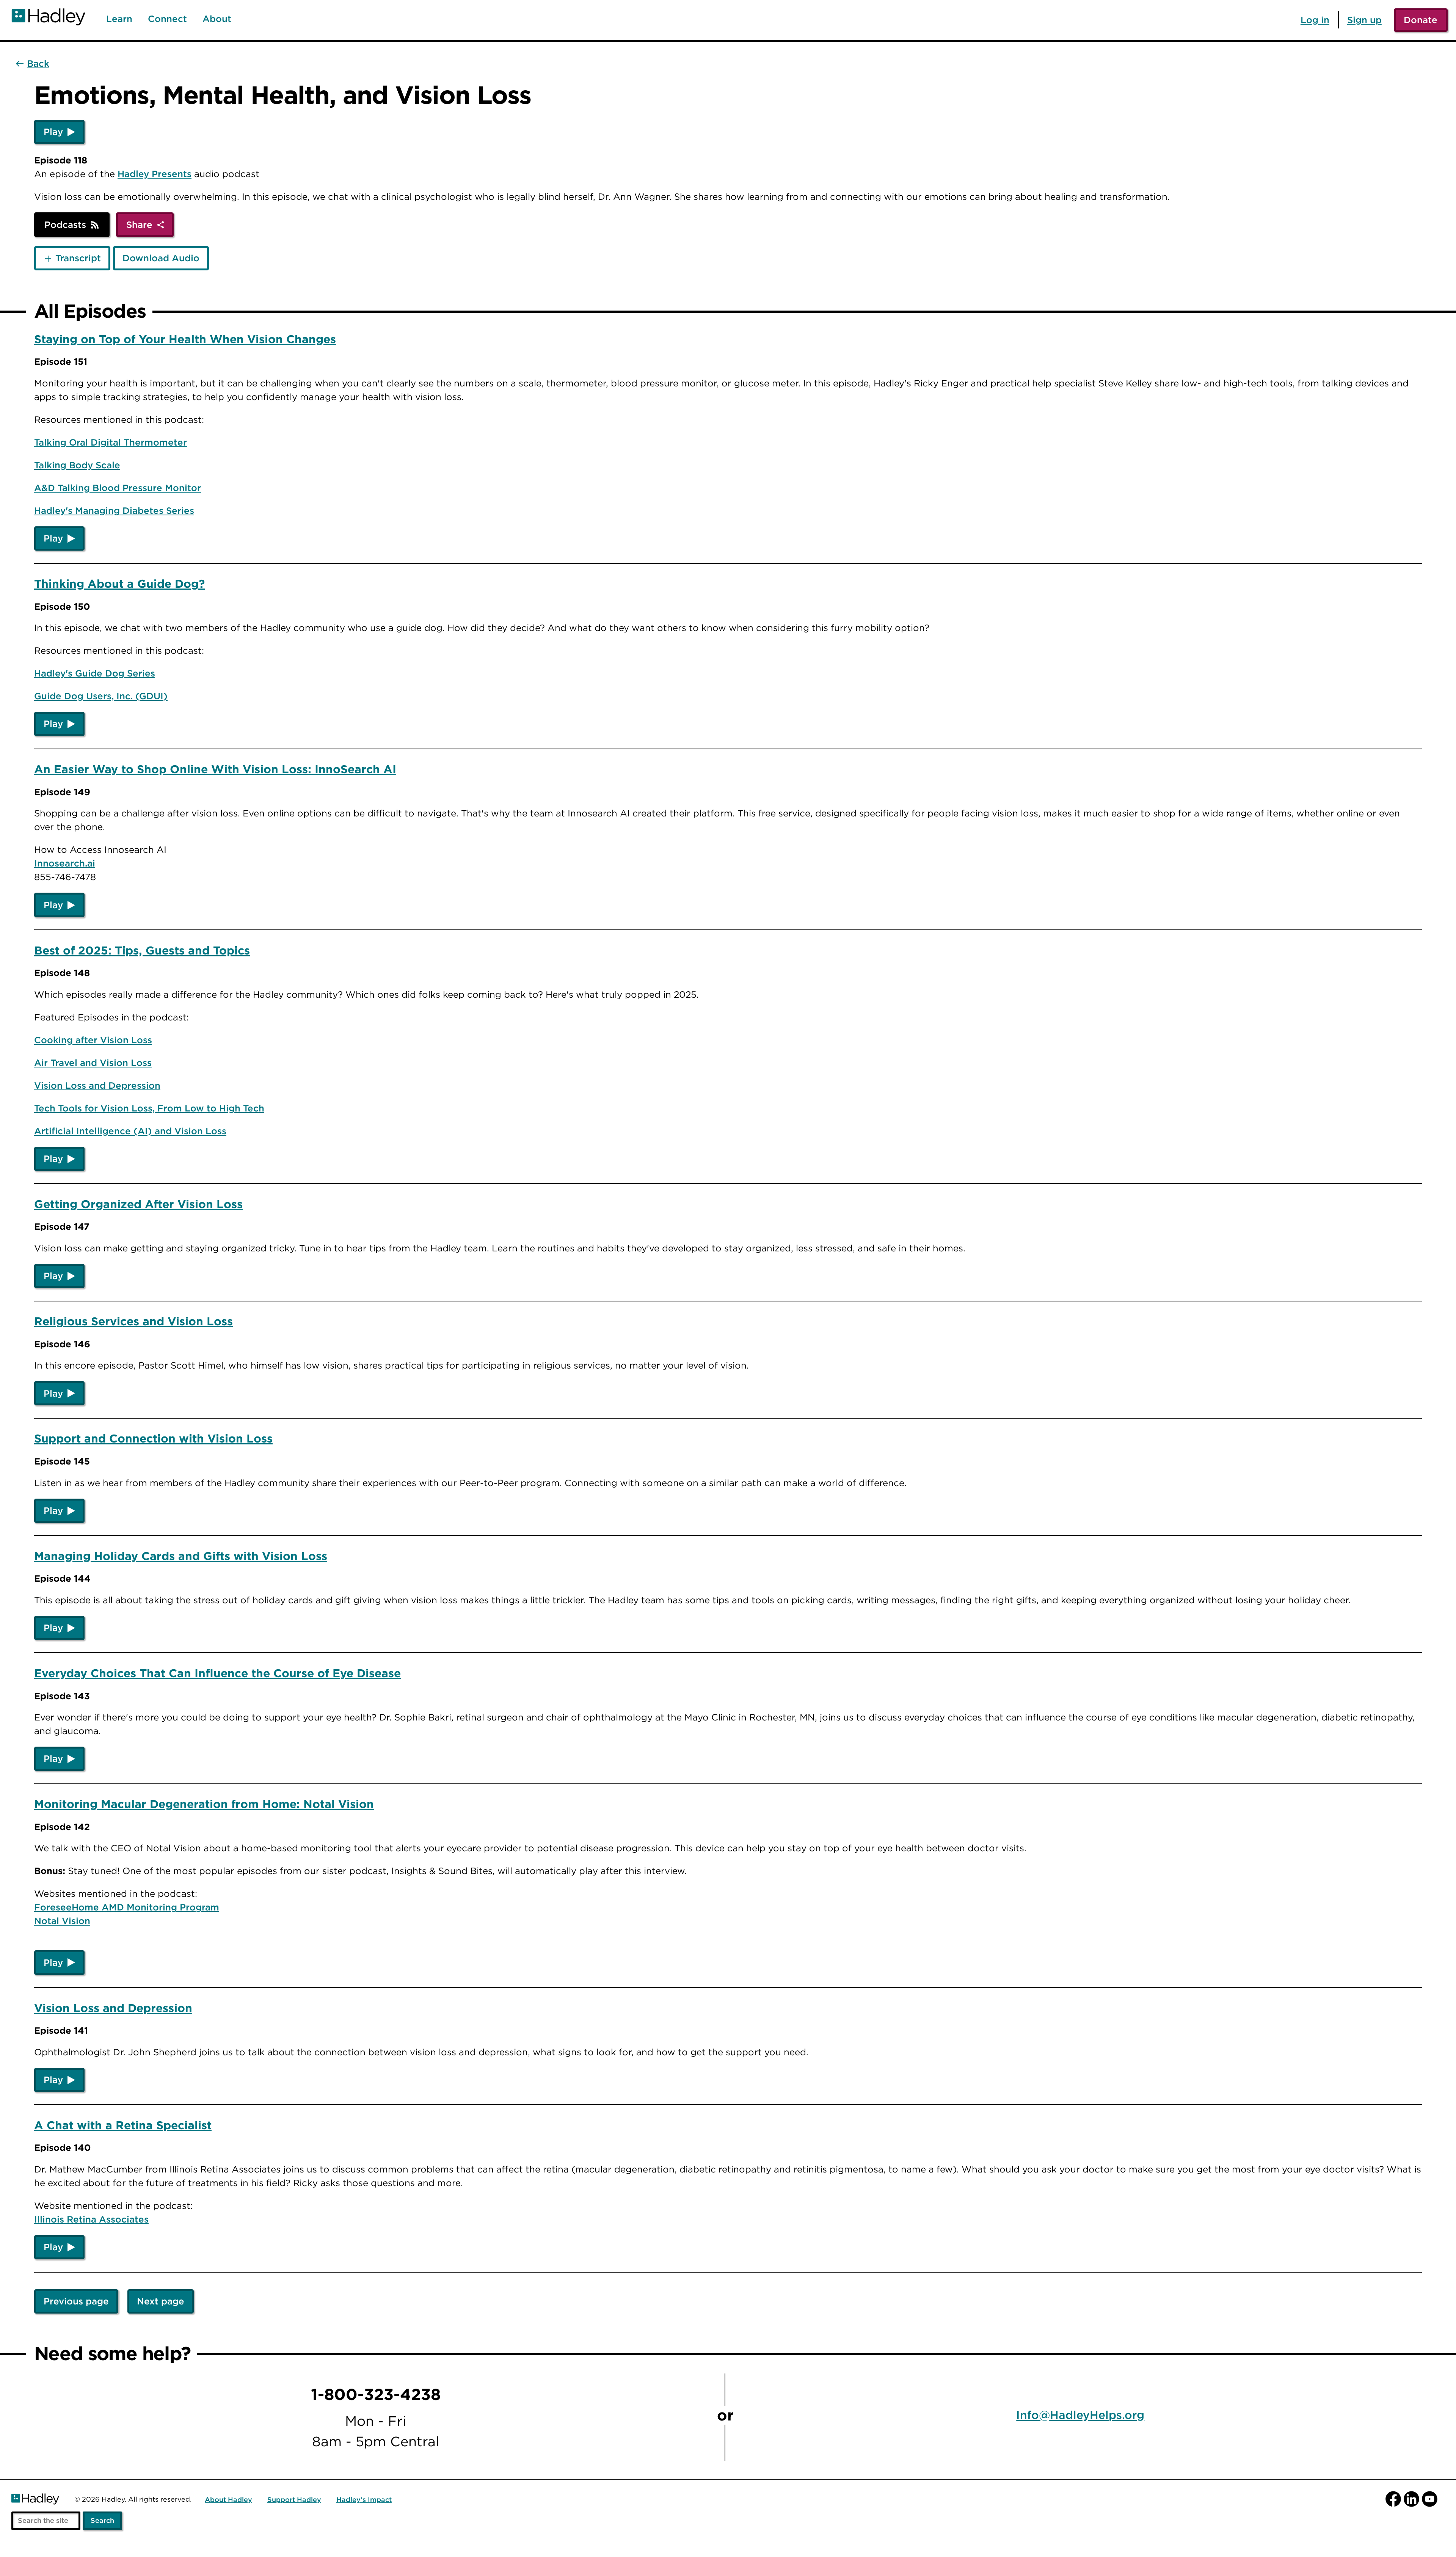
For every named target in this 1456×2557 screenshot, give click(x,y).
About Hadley (228, 2500)
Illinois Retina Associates (91, 2219)
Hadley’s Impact (364, 2500)
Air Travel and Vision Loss (93, 1063)
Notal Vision (62, 1921)
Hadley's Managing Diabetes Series (114, 510)
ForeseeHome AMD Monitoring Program (127, 1907)
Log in (1315, 20)
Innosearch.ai (65, 863)
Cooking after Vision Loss (93, 1040)
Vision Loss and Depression (97, 1085)
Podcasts (65, 224)
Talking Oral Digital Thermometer (111, 442)
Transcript (78, 258)
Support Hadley (294, 2500)
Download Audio (161, 258)
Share (139, 224)
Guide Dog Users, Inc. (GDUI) (101, 696)
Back (38, 64)
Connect (167, 19)
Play (53, 132)
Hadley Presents (155, 174)
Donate (1421, 20)
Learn (119, 19)
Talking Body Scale (77, 465)
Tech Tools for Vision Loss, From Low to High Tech (149, 1108)
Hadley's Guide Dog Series (95, 673)
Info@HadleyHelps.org (1080, 2415)
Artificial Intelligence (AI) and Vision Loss (130, 1131)
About (217, 19)
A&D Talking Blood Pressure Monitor (118, 488)
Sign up (1364, 20)
